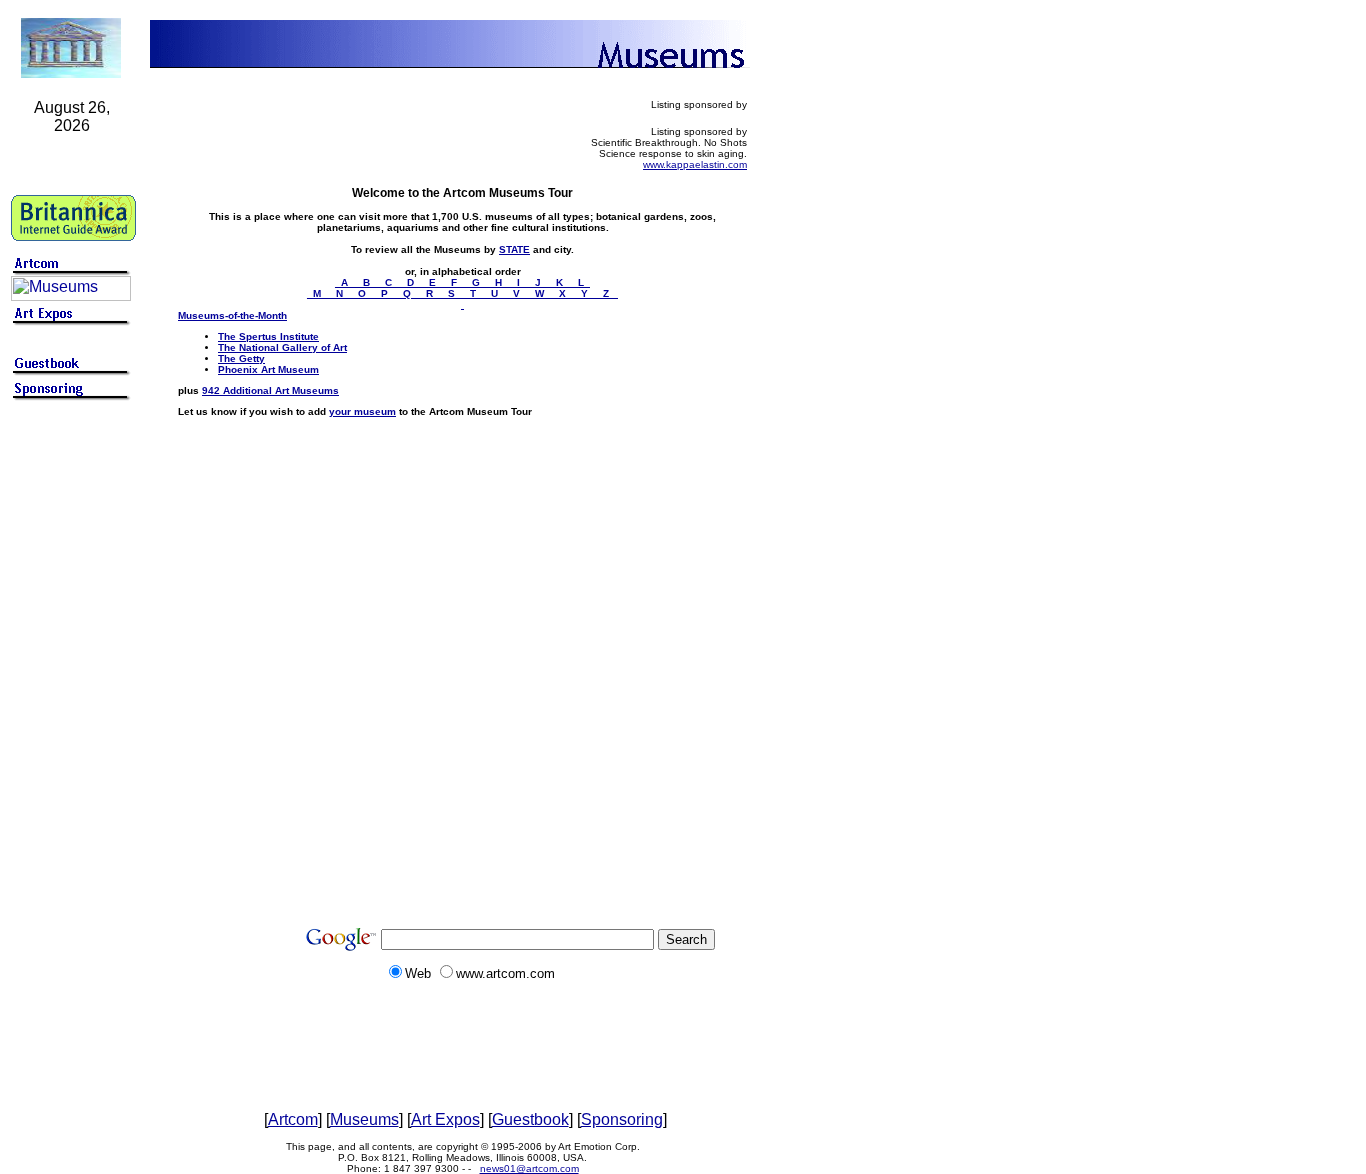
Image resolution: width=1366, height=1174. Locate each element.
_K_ (561, 282)
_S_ (453, 293)
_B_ (368, 282)
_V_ (518, 293)
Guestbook (530, 1119)
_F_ (455, 282)
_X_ (564, 293)
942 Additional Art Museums (270, 390)
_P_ (386, 293)
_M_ (318, 293)
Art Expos (445, 1119)
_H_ (500, 282)
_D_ (412, 282)
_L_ (581, 282)
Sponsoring (622, 1119)
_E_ (434, 282)
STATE (514, 249)
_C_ (390, 282)
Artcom (293, 1119)
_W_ (541, 293)
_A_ (346, 282)
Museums (364, 1119)
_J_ (539, 282)
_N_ (341, 293)
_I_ (520, 282)
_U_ (496, 293)
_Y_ (586, 293)
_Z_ (607, 293)
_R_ (431, 293)
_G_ (477, 282)
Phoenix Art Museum (268, 369)
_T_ (474, 293)
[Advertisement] (72, 722)
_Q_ (408, 293)
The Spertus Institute (268, 336)
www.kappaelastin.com (695, 164)
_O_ (363, 293)
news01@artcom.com (529, 1168)
